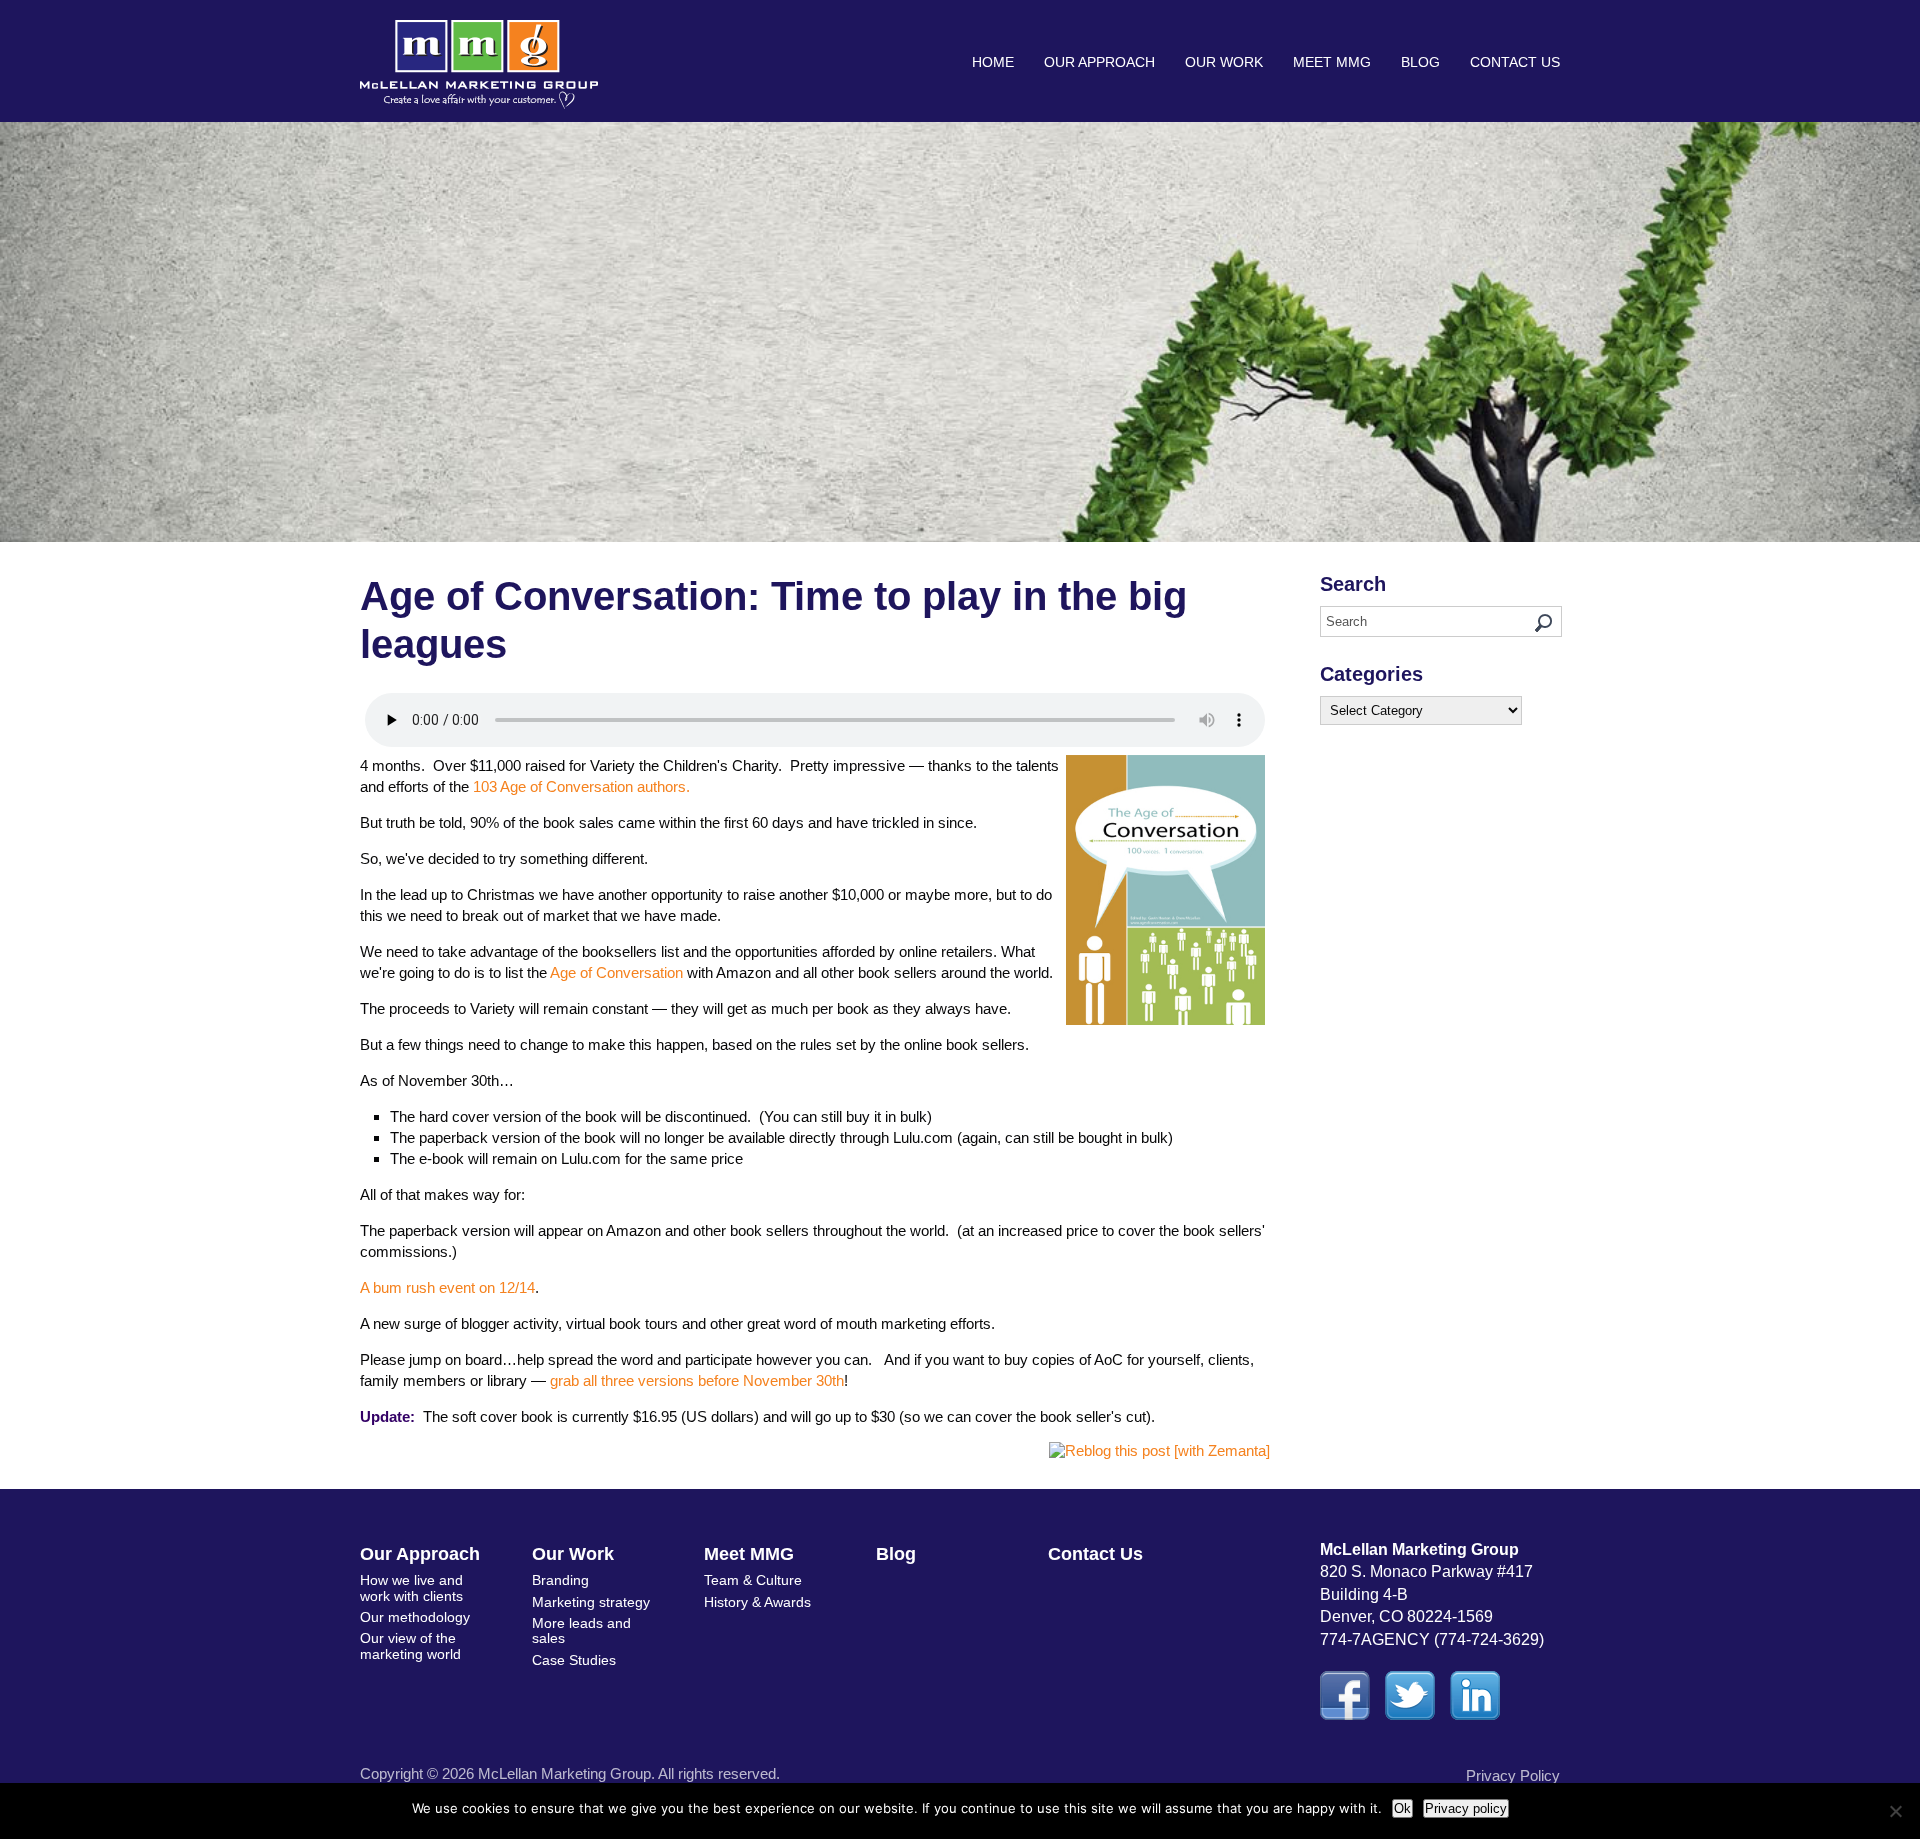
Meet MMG (1332, 62)
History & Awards (757, 1602)
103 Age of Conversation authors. (581, 786)
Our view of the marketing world (410, 1645)
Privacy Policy (1513, 1775)
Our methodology (415, 1617)
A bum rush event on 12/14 (447, 1287)
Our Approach (1099, 62)
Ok (1402, 1808)
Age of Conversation (616, 972)
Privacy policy (1466, 1808)
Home (993, 62)
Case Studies (574, 1660)
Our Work (1224, 62)
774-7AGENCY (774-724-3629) (1432, 1639)
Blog (1420, 62)
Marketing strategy (591, 1602)
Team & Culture (753, 1580)
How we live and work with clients (411, 1587)
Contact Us (1515, 62)
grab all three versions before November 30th (697, 1380)
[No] (1895, 1811)
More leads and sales (581, 1630)
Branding (560, 1580)
